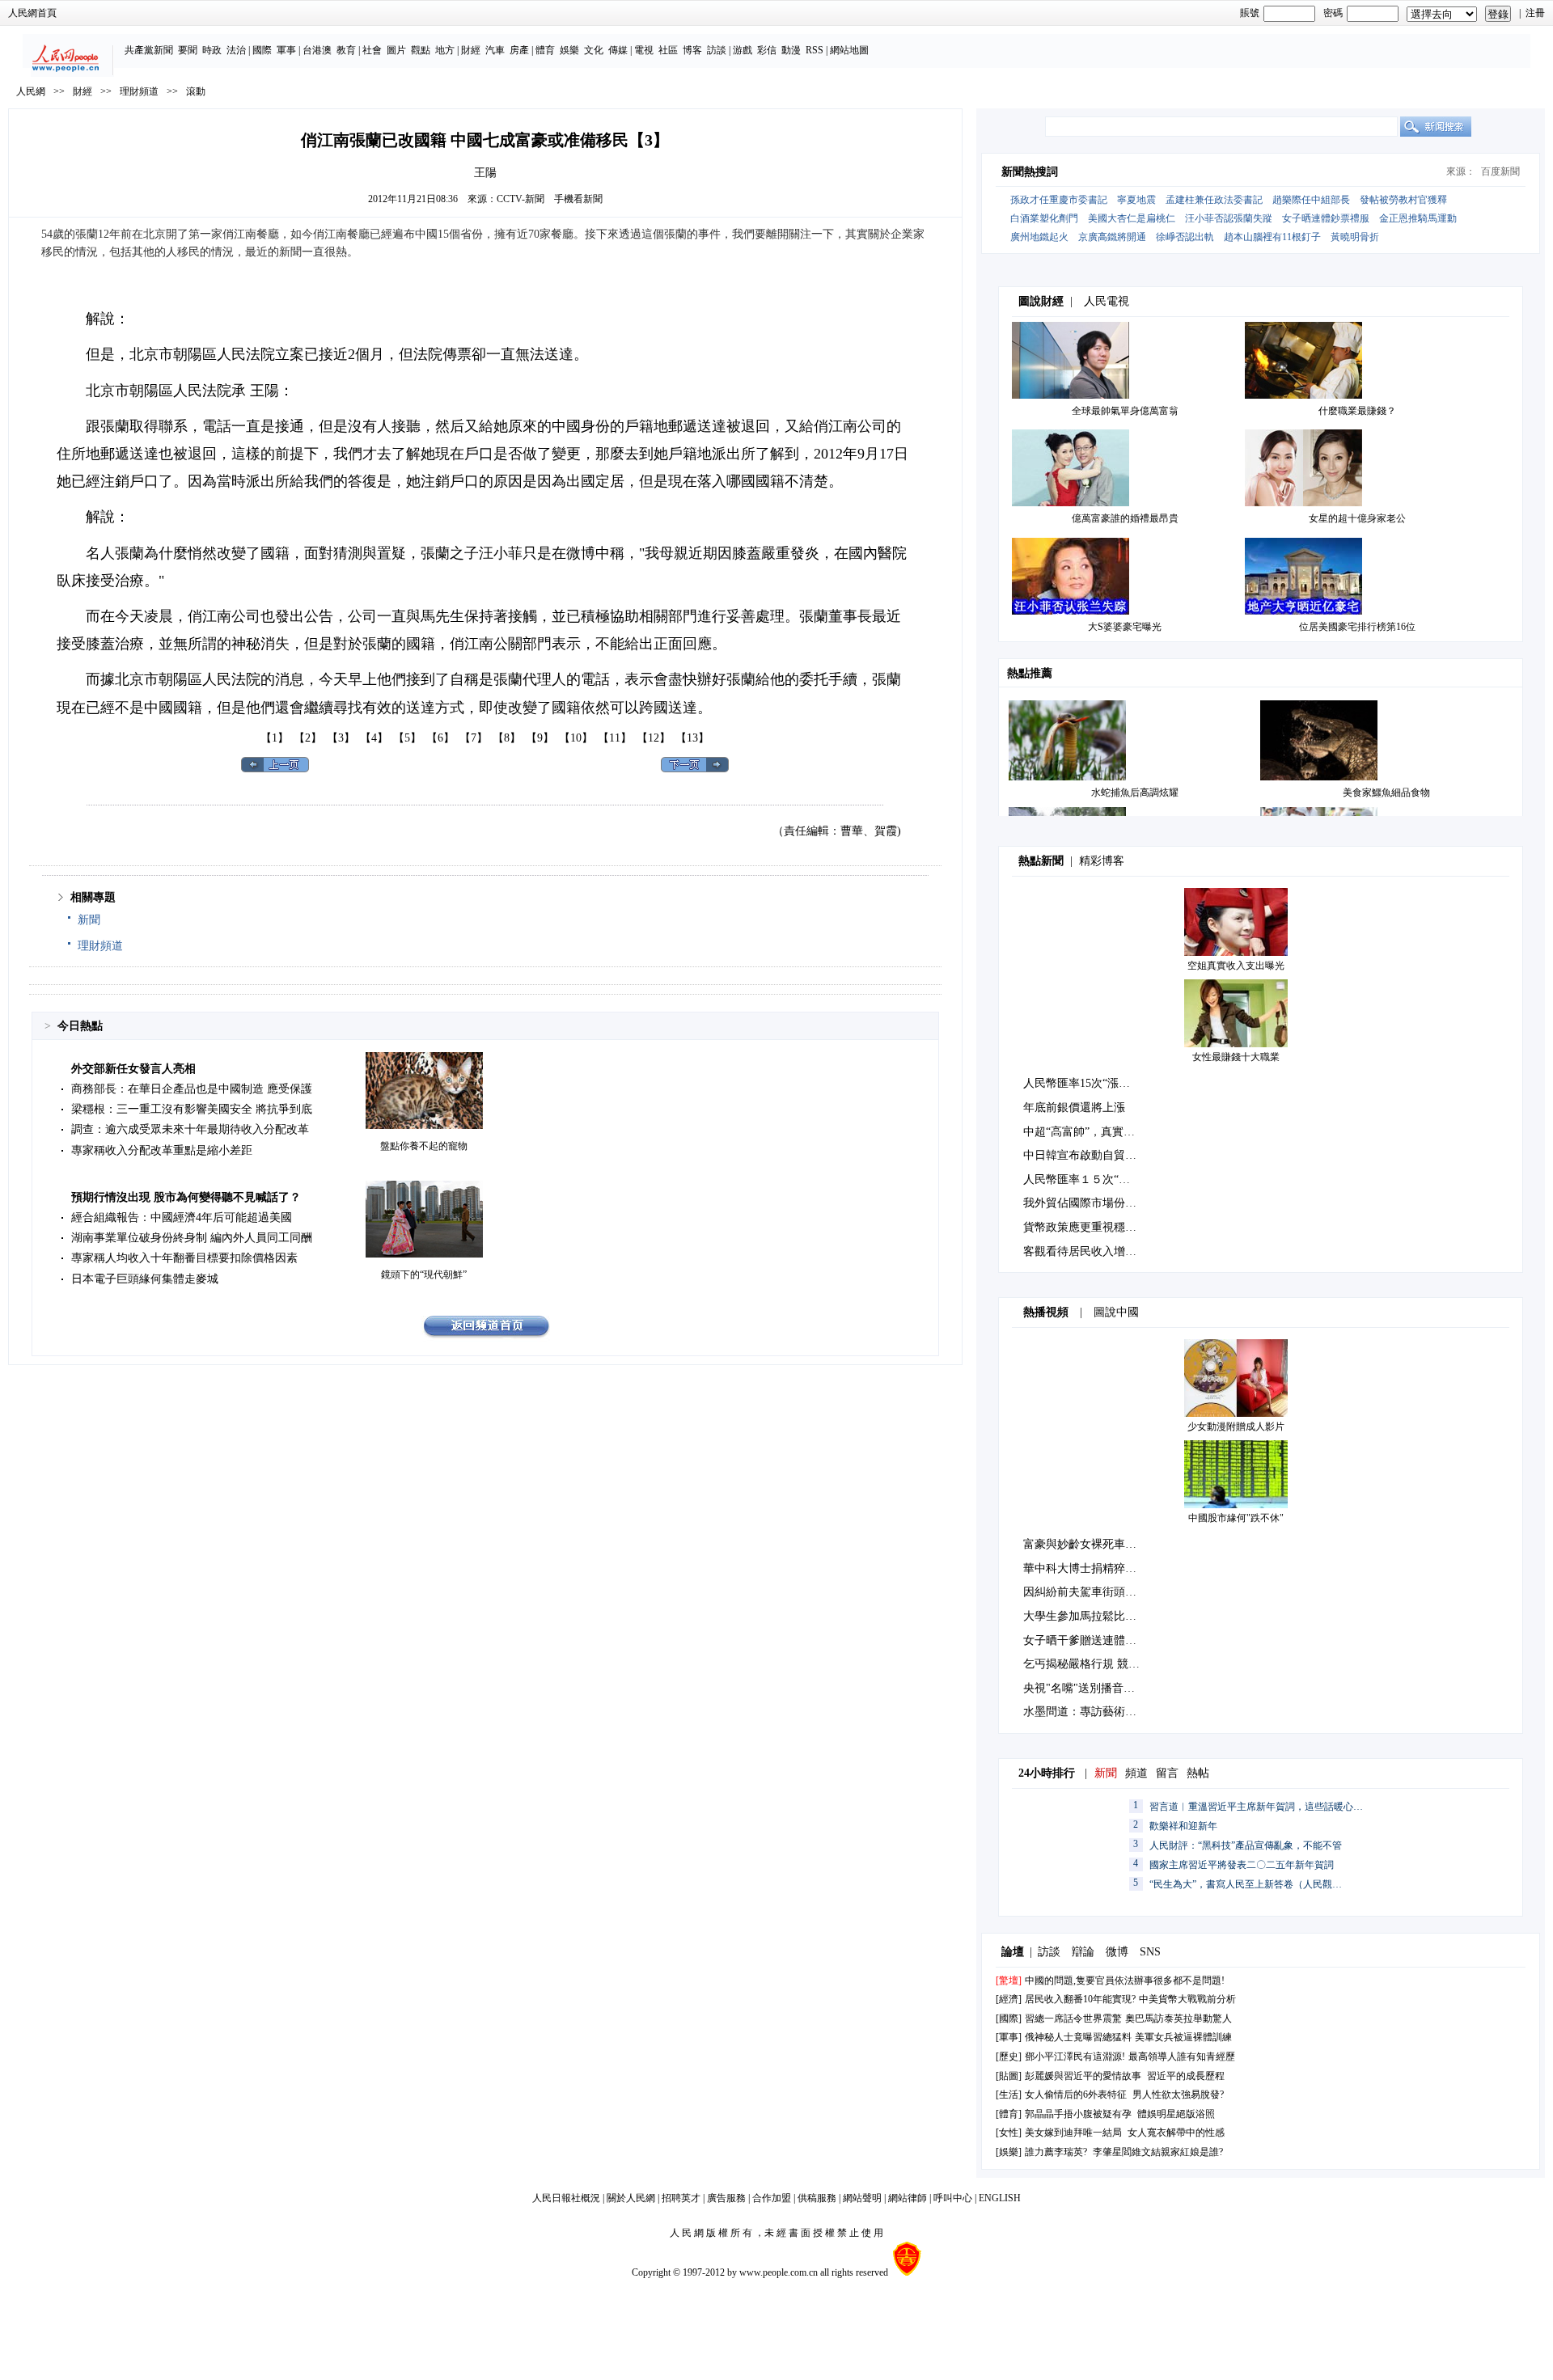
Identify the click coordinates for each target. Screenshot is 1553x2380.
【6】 (440, 738)
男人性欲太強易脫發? (1178, 2095)
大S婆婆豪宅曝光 (1125, 627)
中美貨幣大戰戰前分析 (1187, 1999)
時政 (212, 50)
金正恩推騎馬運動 (1418, 218)
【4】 (374, 738)
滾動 (196, 91)
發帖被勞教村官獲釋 (1403, 200)
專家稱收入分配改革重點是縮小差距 (162, 1150)
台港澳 (317, 50)
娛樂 (569, 50)
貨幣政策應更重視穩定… (1085, 1227)
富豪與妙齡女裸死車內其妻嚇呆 (1102, 1544)
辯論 (1083, 1952)
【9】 (540, 738)
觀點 (421, 50)
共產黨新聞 (149, 50)
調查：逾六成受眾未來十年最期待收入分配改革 (190, 1129)
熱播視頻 (1046, 1312)
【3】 (341, 738)
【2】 (308, 738)
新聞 (89, 920)
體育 (545, 50)
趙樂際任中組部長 (1311, 200)
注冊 (1535, 13)
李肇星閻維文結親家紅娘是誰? (1158, 2152)
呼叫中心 (953, 2198)
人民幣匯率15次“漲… (1077, 1083)
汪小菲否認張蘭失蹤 (1229, 218)
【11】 (615, 738)
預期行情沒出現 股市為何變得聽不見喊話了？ (186, 1197)
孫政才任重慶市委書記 (1059, 200)
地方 (445, 50)
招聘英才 (681, 2198)
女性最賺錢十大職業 (1236, 1057)
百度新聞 (1500, 171)
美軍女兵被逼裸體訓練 (1183, 2037)
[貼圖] (1009, 2076)
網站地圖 (849, 50)
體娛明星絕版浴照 (1176, 2114)
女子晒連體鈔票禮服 (1326, 218)
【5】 (407, 738)
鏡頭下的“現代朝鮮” (424, 1275)
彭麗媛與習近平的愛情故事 (1083, 2076)
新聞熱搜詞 (1030, 172)
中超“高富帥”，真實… (1079, 1132)
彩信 (767, 50)
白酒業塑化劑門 (1044, 218)
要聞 (188, 50)
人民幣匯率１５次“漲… (1082, 1179)
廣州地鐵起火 (1039, 237)
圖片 (396, 50)
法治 (236, 50)
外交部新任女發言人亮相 (133, 1069)
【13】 (692, 738)
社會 (372, 50)
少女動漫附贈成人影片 (1236, 1427)
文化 (594, 50)
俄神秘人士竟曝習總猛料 (1078, 2037)
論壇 (1013, 1952)
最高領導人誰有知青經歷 (1182, 2057)
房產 (519, 50)
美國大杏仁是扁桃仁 (1132, 218)
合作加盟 (772, 2198)
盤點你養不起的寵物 (424, 1146)
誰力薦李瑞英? (1056, 2152)
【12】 (654, 738)
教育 (346, 50)
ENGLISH (1000, 2198)
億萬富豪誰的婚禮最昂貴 (1125, 518)
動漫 (791, 50)
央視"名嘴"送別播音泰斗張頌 (1096, 1688)
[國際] (1009, 2019)
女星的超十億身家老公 (1357, 518)
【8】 (507, 738)
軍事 (286, 50)
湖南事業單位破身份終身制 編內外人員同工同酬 (192, 1238)
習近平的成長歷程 (1186, 2076)
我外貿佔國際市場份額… (1085, 1203)
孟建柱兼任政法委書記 (1214, 200)
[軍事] (1009, 2037)
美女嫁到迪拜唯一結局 (1073, 2133)
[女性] (1009, 2133)
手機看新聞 (578, 199)
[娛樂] (1009, 2152)
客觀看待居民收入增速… (1085, 1251)
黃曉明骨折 (1355, 237)
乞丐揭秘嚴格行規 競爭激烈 (1093, 1664)
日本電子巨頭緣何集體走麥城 (145, 1279)
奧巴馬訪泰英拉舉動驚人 (1179, 2019)
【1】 (275, 738)
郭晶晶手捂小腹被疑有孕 (1078, 2114)
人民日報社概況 (566, 2198)
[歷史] (1009, 2057)
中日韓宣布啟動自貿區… (1085, 1155)
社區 (668, 50)
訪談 (717, 50)
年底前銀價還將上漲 (1074, 1108)
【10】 (576, 738)
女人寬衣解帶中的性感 (1176, 2133)
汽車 (495, 50)
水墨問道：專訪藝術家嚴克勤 (1097, 1712)
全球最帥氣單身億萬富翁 (1125, 411)
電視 (644, 50)
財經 (471, 50)
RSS (815, 50)
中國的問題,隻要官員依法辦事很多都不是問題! (1125, 1981)
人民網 (31, 91)
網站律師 (908, 2198)
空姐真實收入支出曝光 (1236, 966)
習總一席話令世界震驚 (1073, 2019)
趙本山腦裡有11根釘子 (1272, 237)
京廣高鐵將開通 (1112, 237)
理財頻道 (139, 91)
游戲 (743, 50)
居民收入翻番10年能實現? (1080, 1999)
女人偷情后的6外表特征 (1076, 2095)
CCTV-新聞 (520, 199)
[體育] (1009, 2114)
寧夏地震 (1136, 200)
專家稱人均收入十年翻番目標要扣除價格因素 (184, 1258)
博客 (692, 50)
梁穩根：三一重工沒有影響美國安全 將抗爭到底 (192, 1109)
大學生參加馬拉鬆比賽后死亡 (1097, 1616)
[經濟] (1009, 1999)
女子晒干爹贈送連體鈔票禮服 (1097, 1640)
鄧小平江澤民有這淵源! (1075, 2057)
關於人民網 (631, 2198)
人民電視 (1107, 301)
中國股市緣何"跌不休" (1236, 1518)
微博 (1117, 1952)
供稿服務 (817, 2198)
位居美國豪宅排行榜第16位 (1357, 627)
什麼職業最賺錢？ (1357, 411)
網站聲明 (862, 2198)
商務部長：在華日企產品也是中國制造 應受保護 (192, 1089)
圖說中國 (1116, 1312)
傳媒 (618, 50)
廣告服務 (726, 2198)
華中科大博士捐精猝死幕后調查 (1102, 1568)
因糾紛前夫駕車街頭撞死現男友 (1102, 1592)
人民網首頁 (32, 13)
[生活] (1009, 2095)
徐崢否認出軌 (1185, 237)
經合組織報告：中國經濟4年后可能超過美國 (182, 1217)
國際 (262, 50)
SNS (1150, 1952)
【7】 (474, 738)
